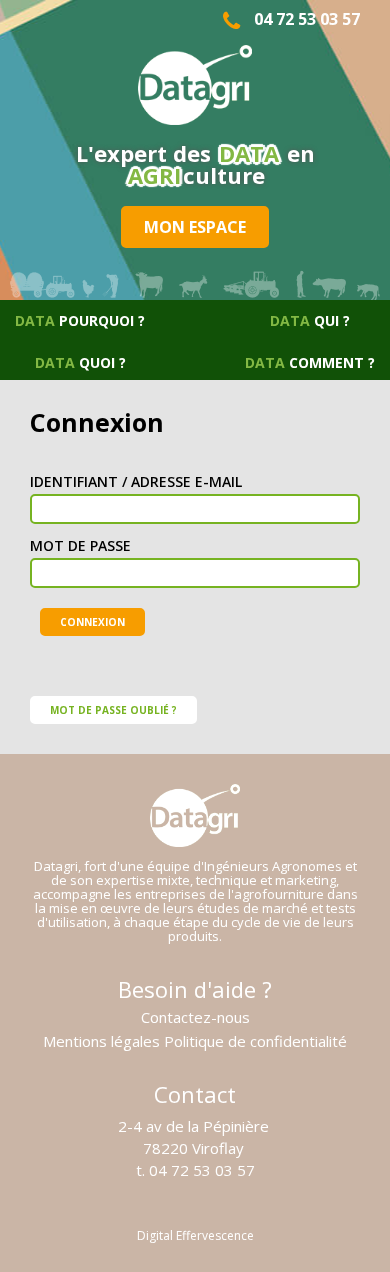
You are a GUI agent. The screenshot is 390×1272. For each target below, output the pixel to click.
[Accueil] (195, 86)
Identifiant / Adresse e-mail (136, 482)
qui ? (310, 320)
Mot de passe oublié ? (113, 710)
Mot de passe (80, 546)
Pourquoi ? (80, 320)
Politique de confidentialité (255, 1041)
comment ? (310, 362)
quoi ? (80, 362)
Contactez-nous (195, 1017)
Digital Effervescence (195, 1235)
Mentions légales (101, 1041)
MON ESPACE (195, 227)
